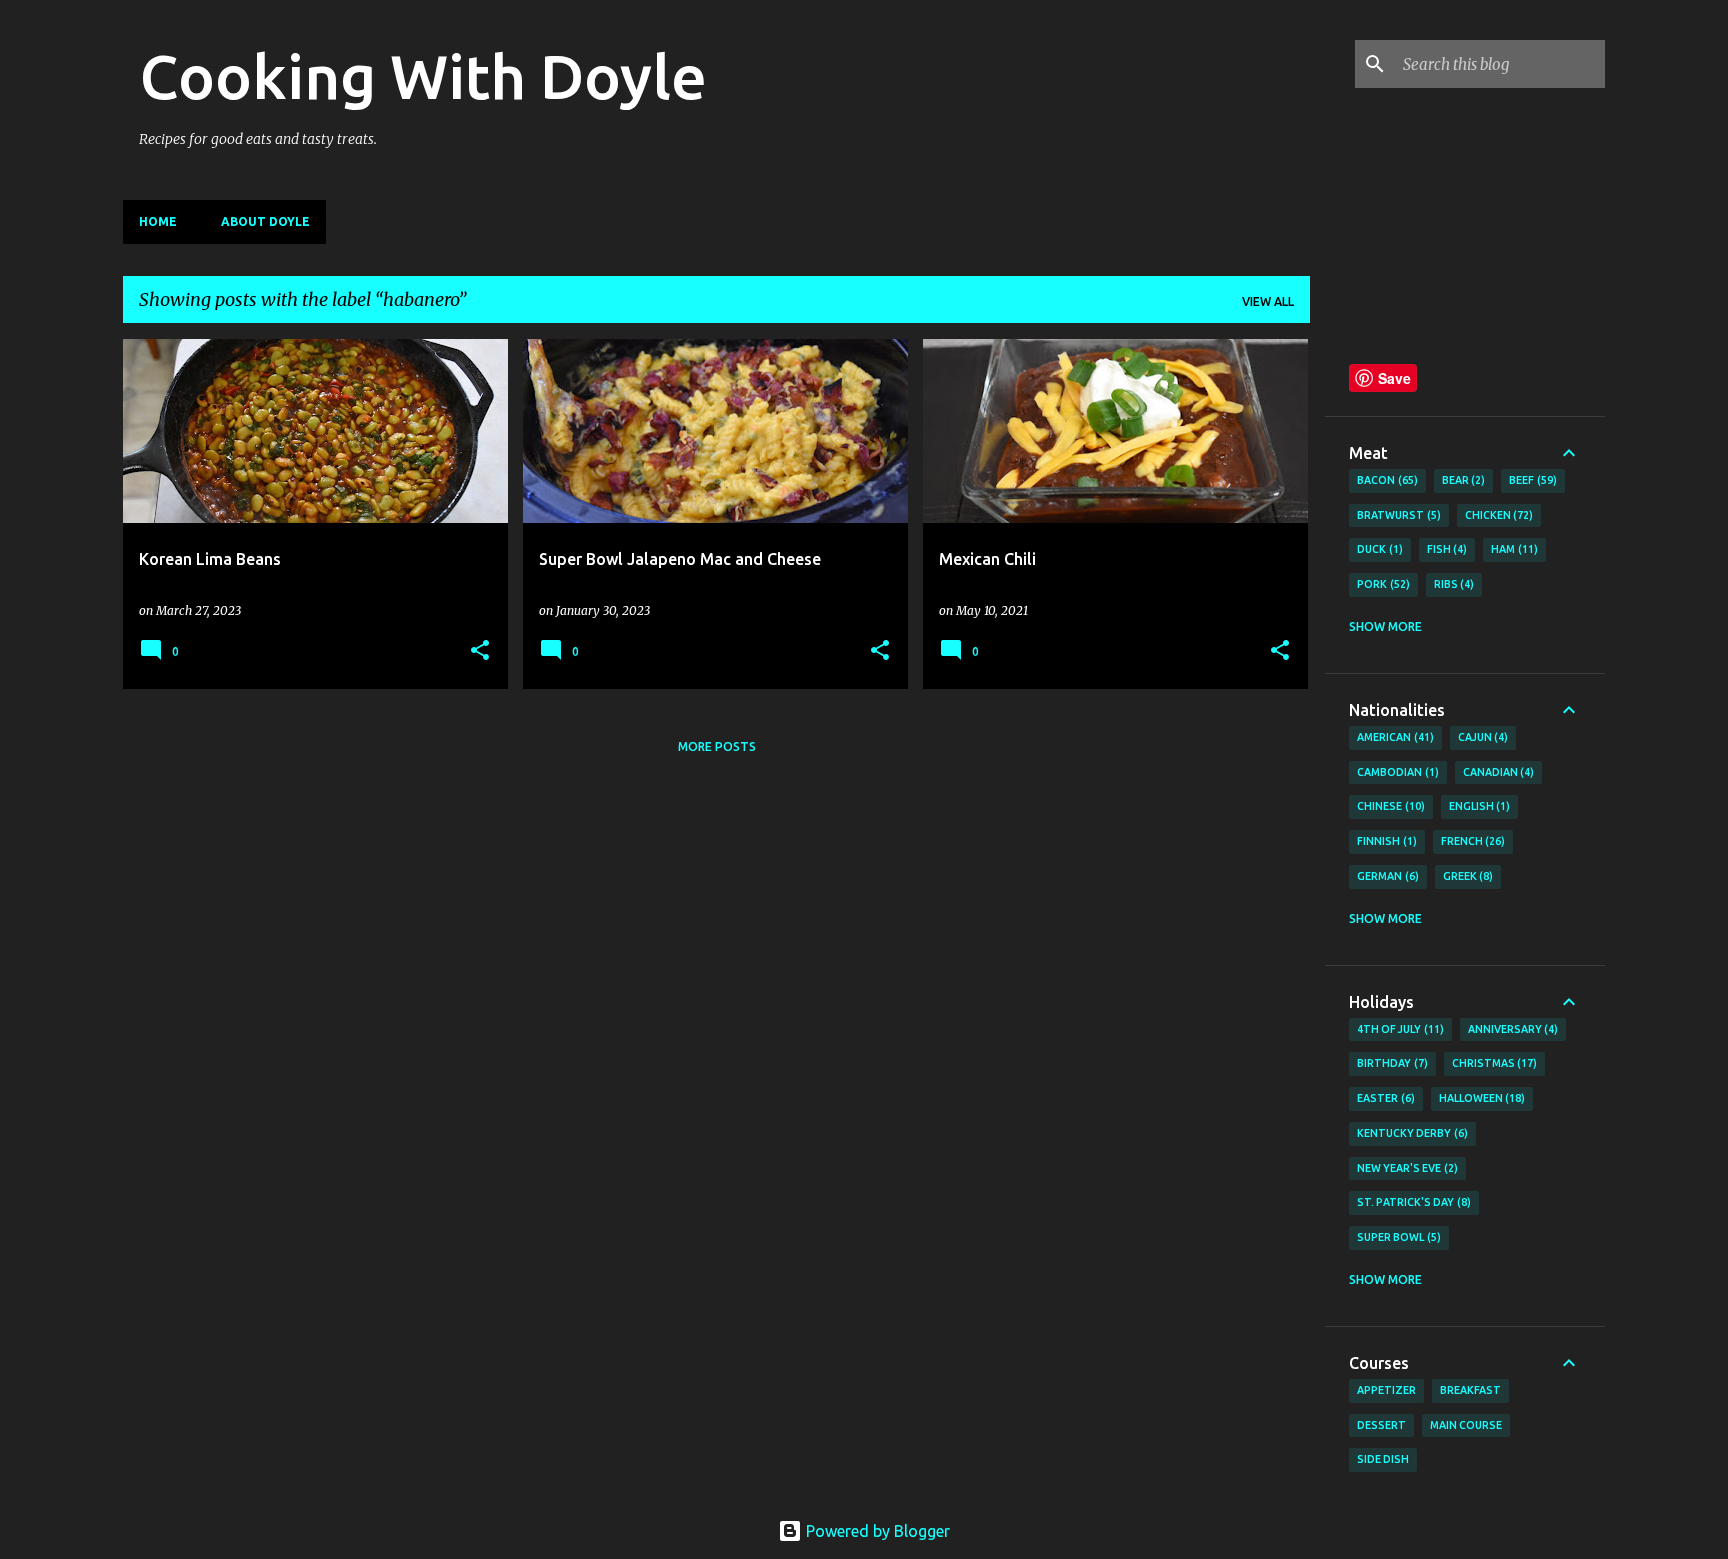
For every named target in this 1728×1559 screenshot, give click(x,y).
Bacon (1385, 480)
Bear (1462, 480)
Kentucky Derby (1410, 1133)
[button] (480, 651)
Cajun (1481, 737)
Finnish (1385, 841)
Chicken (1497, 515)
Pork (1381, 584)
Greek (1466, 876)
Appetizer (1386, 1390)
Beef (1531, 480)
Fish (1445, 549)
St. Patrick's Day (1412, 1202)
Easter (1384, 1098)
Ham (1512, 549)
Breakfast (1470, 1390)
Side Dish (1383, 1459)
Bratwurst (1397, 515)
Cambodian (1396, 772)
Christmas (1493, 1063)
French (1471, 841)
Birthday (1390, 1063)
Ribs (1452, 584)
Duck (1378, 549)
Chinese (1389, 806)
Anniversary (1511, 1029)
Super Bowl (1397, 1237)
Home (158, 221)
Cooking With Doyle (423, 76)
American (1393, 737)
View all (1268, 301)
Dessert (1381, 1425)
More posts (717, 746)
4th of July (1398, 1029)
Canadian (1497, 772)
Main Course (1466, 1425)
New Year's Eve (1405, 1168)
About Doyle (265, 221)
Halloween (1480, 1098)
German (1386, 876)
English (1478, 806)
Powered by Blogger (876, 1531)
